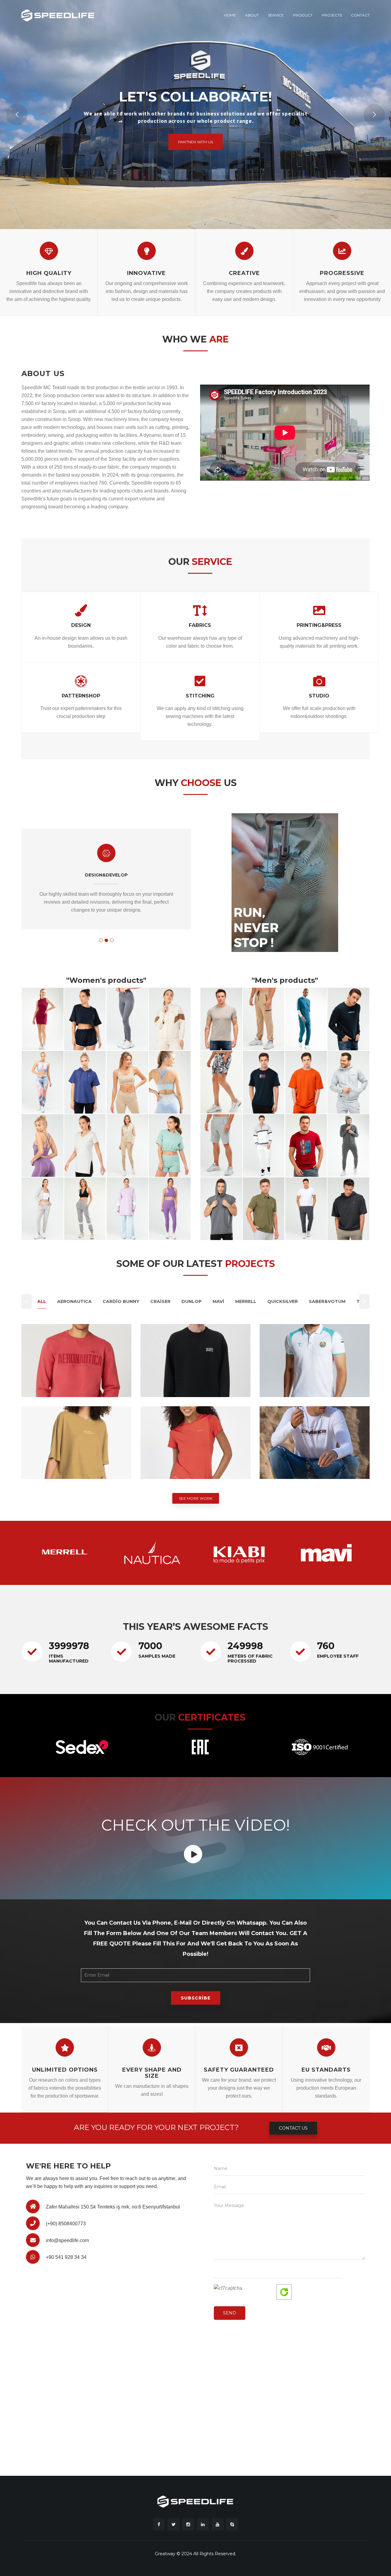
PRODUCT (303, 15)
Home (230, 15)
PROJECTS (332, 15)
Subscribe (196, 1998)
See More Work (196, 1498)
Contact (360, 15)
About (252, 15)
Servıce (276, 15)
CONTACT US (293, 2128)
